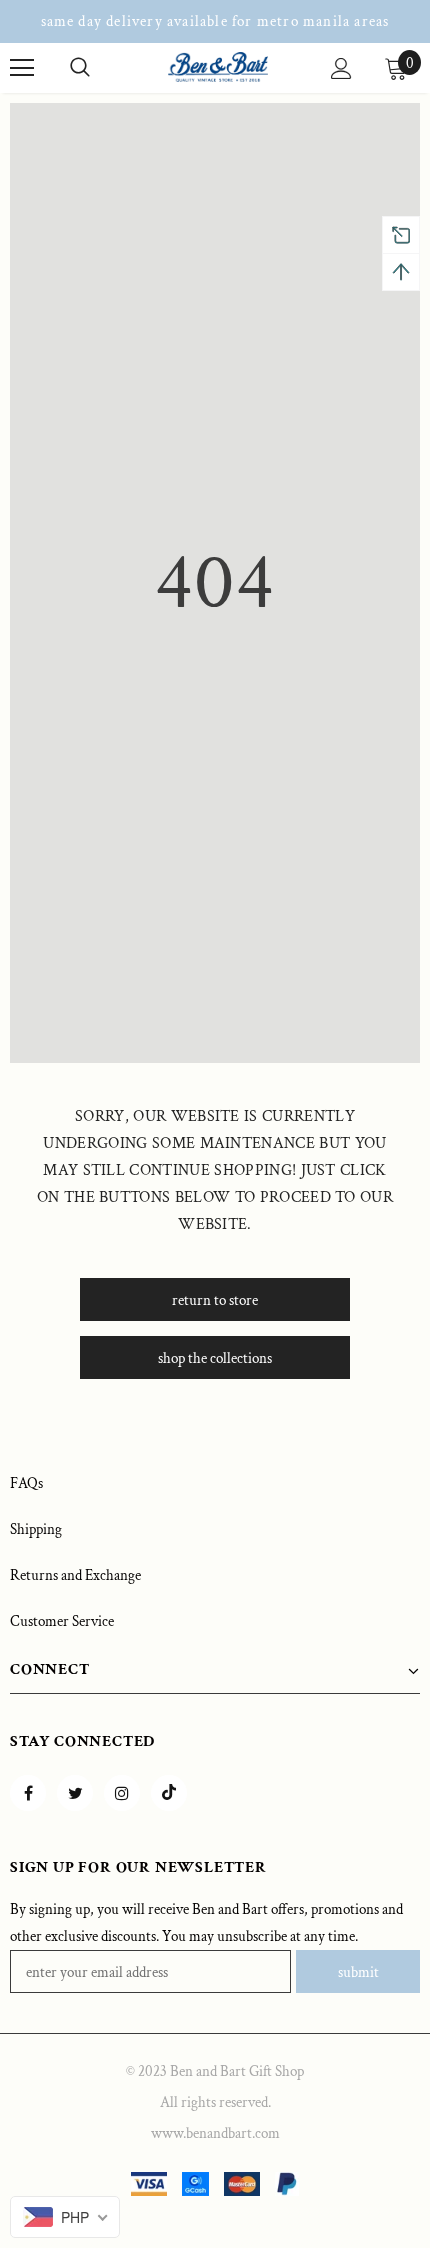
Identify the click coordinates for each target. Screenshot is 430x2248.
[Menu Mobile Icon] (22, 68)
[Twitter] (75, 1793)
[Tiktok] (169, 1793)
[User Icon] (341, 68)
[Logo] (218, 67)
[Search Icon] (80, 68)
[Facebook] (28, 1793)
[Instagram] (122, 1793)
